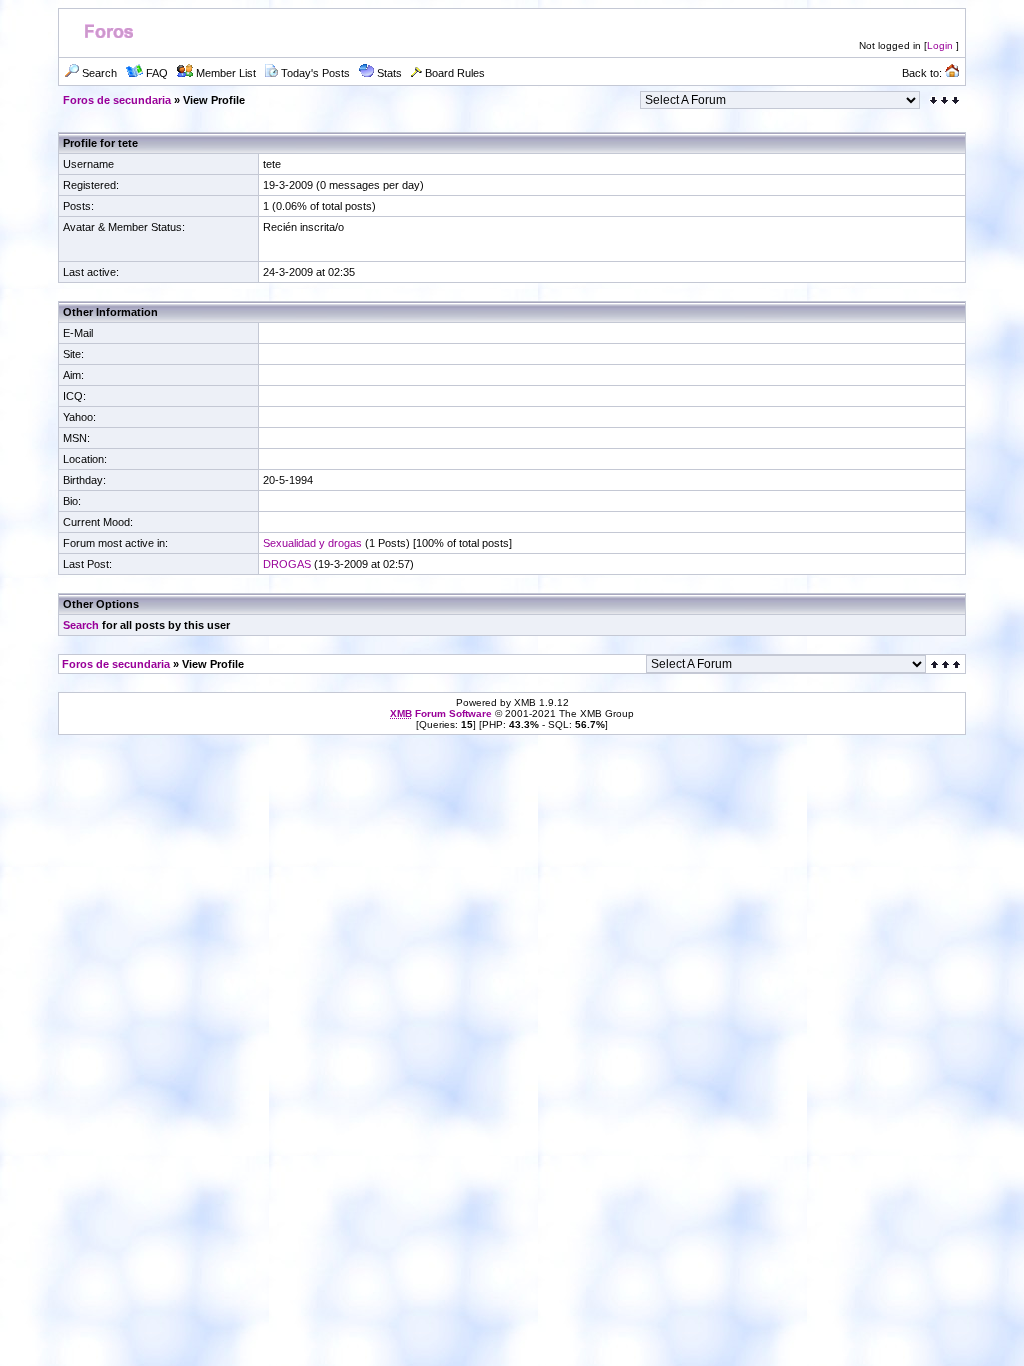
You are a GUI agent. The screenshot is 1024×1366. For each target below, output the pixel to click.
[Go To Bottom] (944, 100)
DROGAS (287, 564)
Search (81, 625)
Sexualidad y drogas (312, 543)
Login (940, 45)
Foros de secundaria (117, 100)
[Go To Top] (947, 664)
